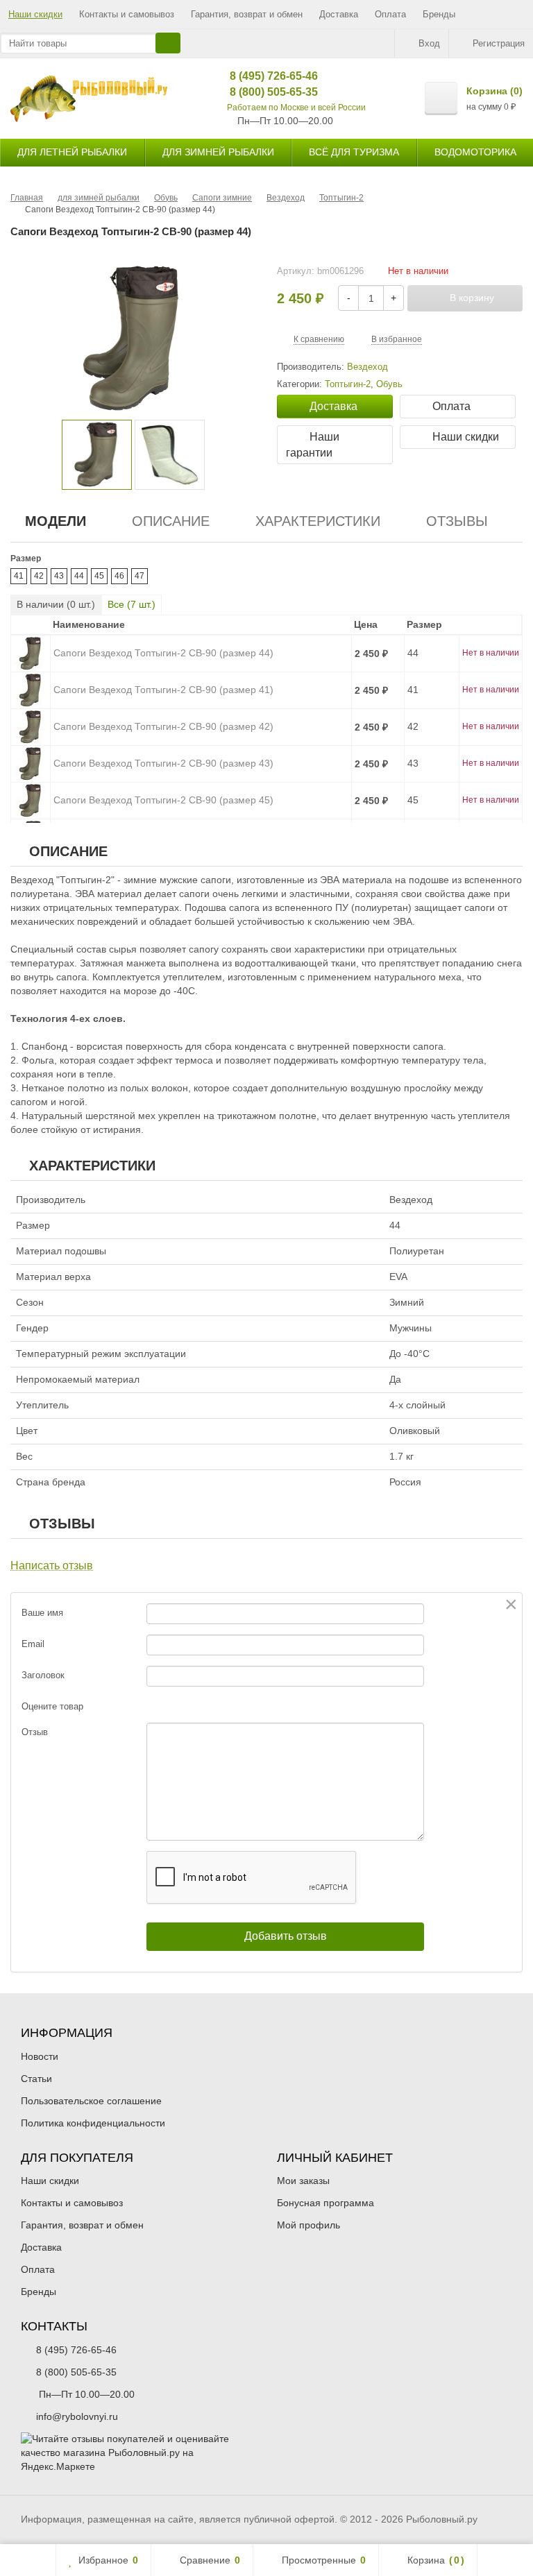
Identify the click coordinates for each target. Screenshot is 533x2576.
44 (79, 576)
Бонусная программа (325, 2203)
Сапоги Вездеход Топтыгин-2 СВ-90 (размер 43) (163, 763)
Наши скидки (35, 14)
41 (19, 576)
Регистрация (499, 43)
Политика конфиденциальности (93, 2123)
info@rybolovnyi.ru (77, 2416)
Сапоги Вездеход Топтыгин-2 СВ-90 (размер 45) (163, 800)
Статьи (36, 2079)
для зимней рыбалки (218, 152)
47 (139, 576)
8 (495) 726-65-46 (263, 76)
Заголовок (43, 1675)
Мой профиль (308, 2225)
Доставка (339, 14)
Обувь (389, 384)
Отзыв (35, 1732)
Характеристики (318, 521)
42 (39, 576)
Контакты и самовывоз (127, 14)
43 (59, 576)
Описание (171, 521)
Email (33, 1644)
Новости (40, 2056)
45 (99, 576)
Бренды (439, 14)
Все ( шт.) (132, 604)
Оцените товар (52, 1706)
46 (119, 576)
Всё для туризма (354, 152)
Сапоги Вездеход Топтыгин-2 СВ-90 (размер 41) (163, 690)
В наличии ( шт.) (56, 604)
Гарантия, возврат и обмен (247, 14)
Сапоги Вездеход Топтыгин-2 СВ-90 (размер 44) (163, 653)
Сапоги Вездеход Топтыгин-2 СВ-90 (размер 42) (163, 726)
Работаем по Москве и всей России (296, 108)
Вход (429, 43)
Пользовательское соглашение (91, 2101)
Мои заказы (303, 2181)
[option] (97, 455)
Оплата (390, 14)
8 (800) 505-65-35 (263, 92)
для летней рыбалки (72, 152)
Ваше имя (42, 1613)
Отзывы (457, 521)
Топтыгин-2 (348, 384)
